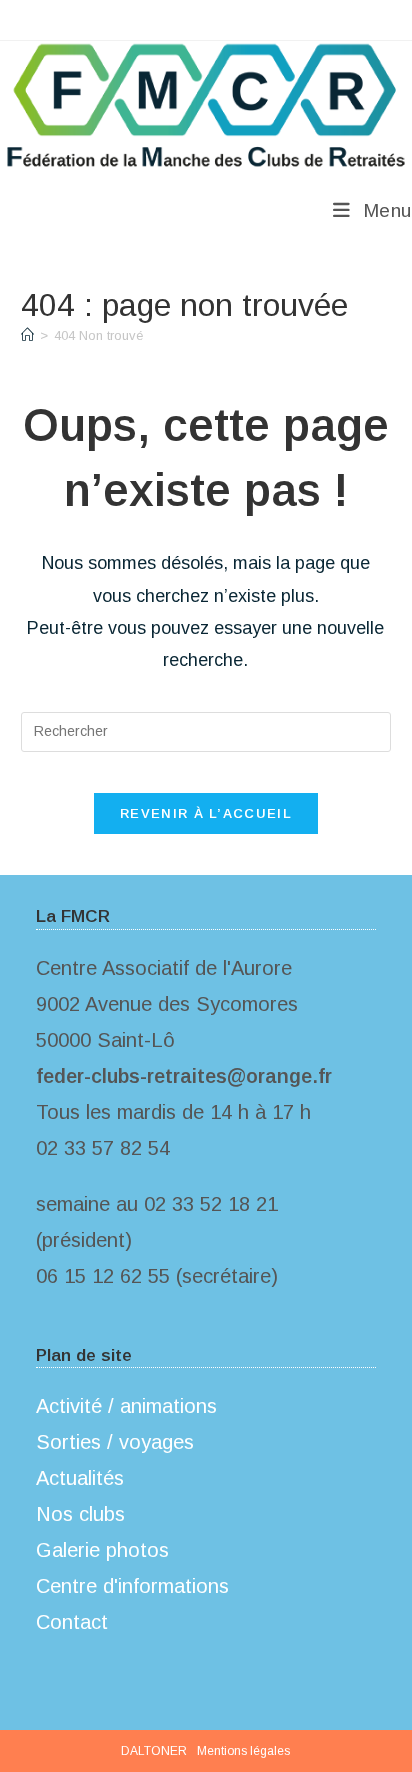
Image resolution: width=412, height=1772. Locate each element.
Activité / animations (126, 1406)
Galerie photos (102, 1550)
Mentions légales (243, 1751)
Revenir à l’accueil (206, 813)
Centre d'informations (132, 1586)
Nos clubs (80, 1514)
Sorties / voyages (115, 1442)
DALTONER (154, 1751)
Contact (72, 1622)
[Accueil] (27, 335)
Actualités (80, 1478)
